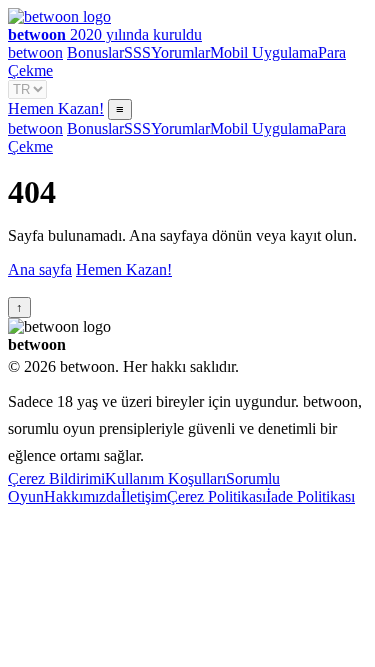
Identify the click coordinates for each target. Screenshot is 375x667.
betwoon (35, 52)
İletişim (144, 496)
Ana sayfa (40, 269)
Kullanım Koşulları (165, 478)
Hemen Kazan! (56, 108)
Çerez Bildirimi (56, 478)
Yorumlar (180, 52)
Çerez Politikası (216, 496)
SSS (137, 52)
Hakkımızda (82, 496)
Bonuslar (95, 52)
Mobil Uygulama (264, 52)
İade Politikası (310, 496)
